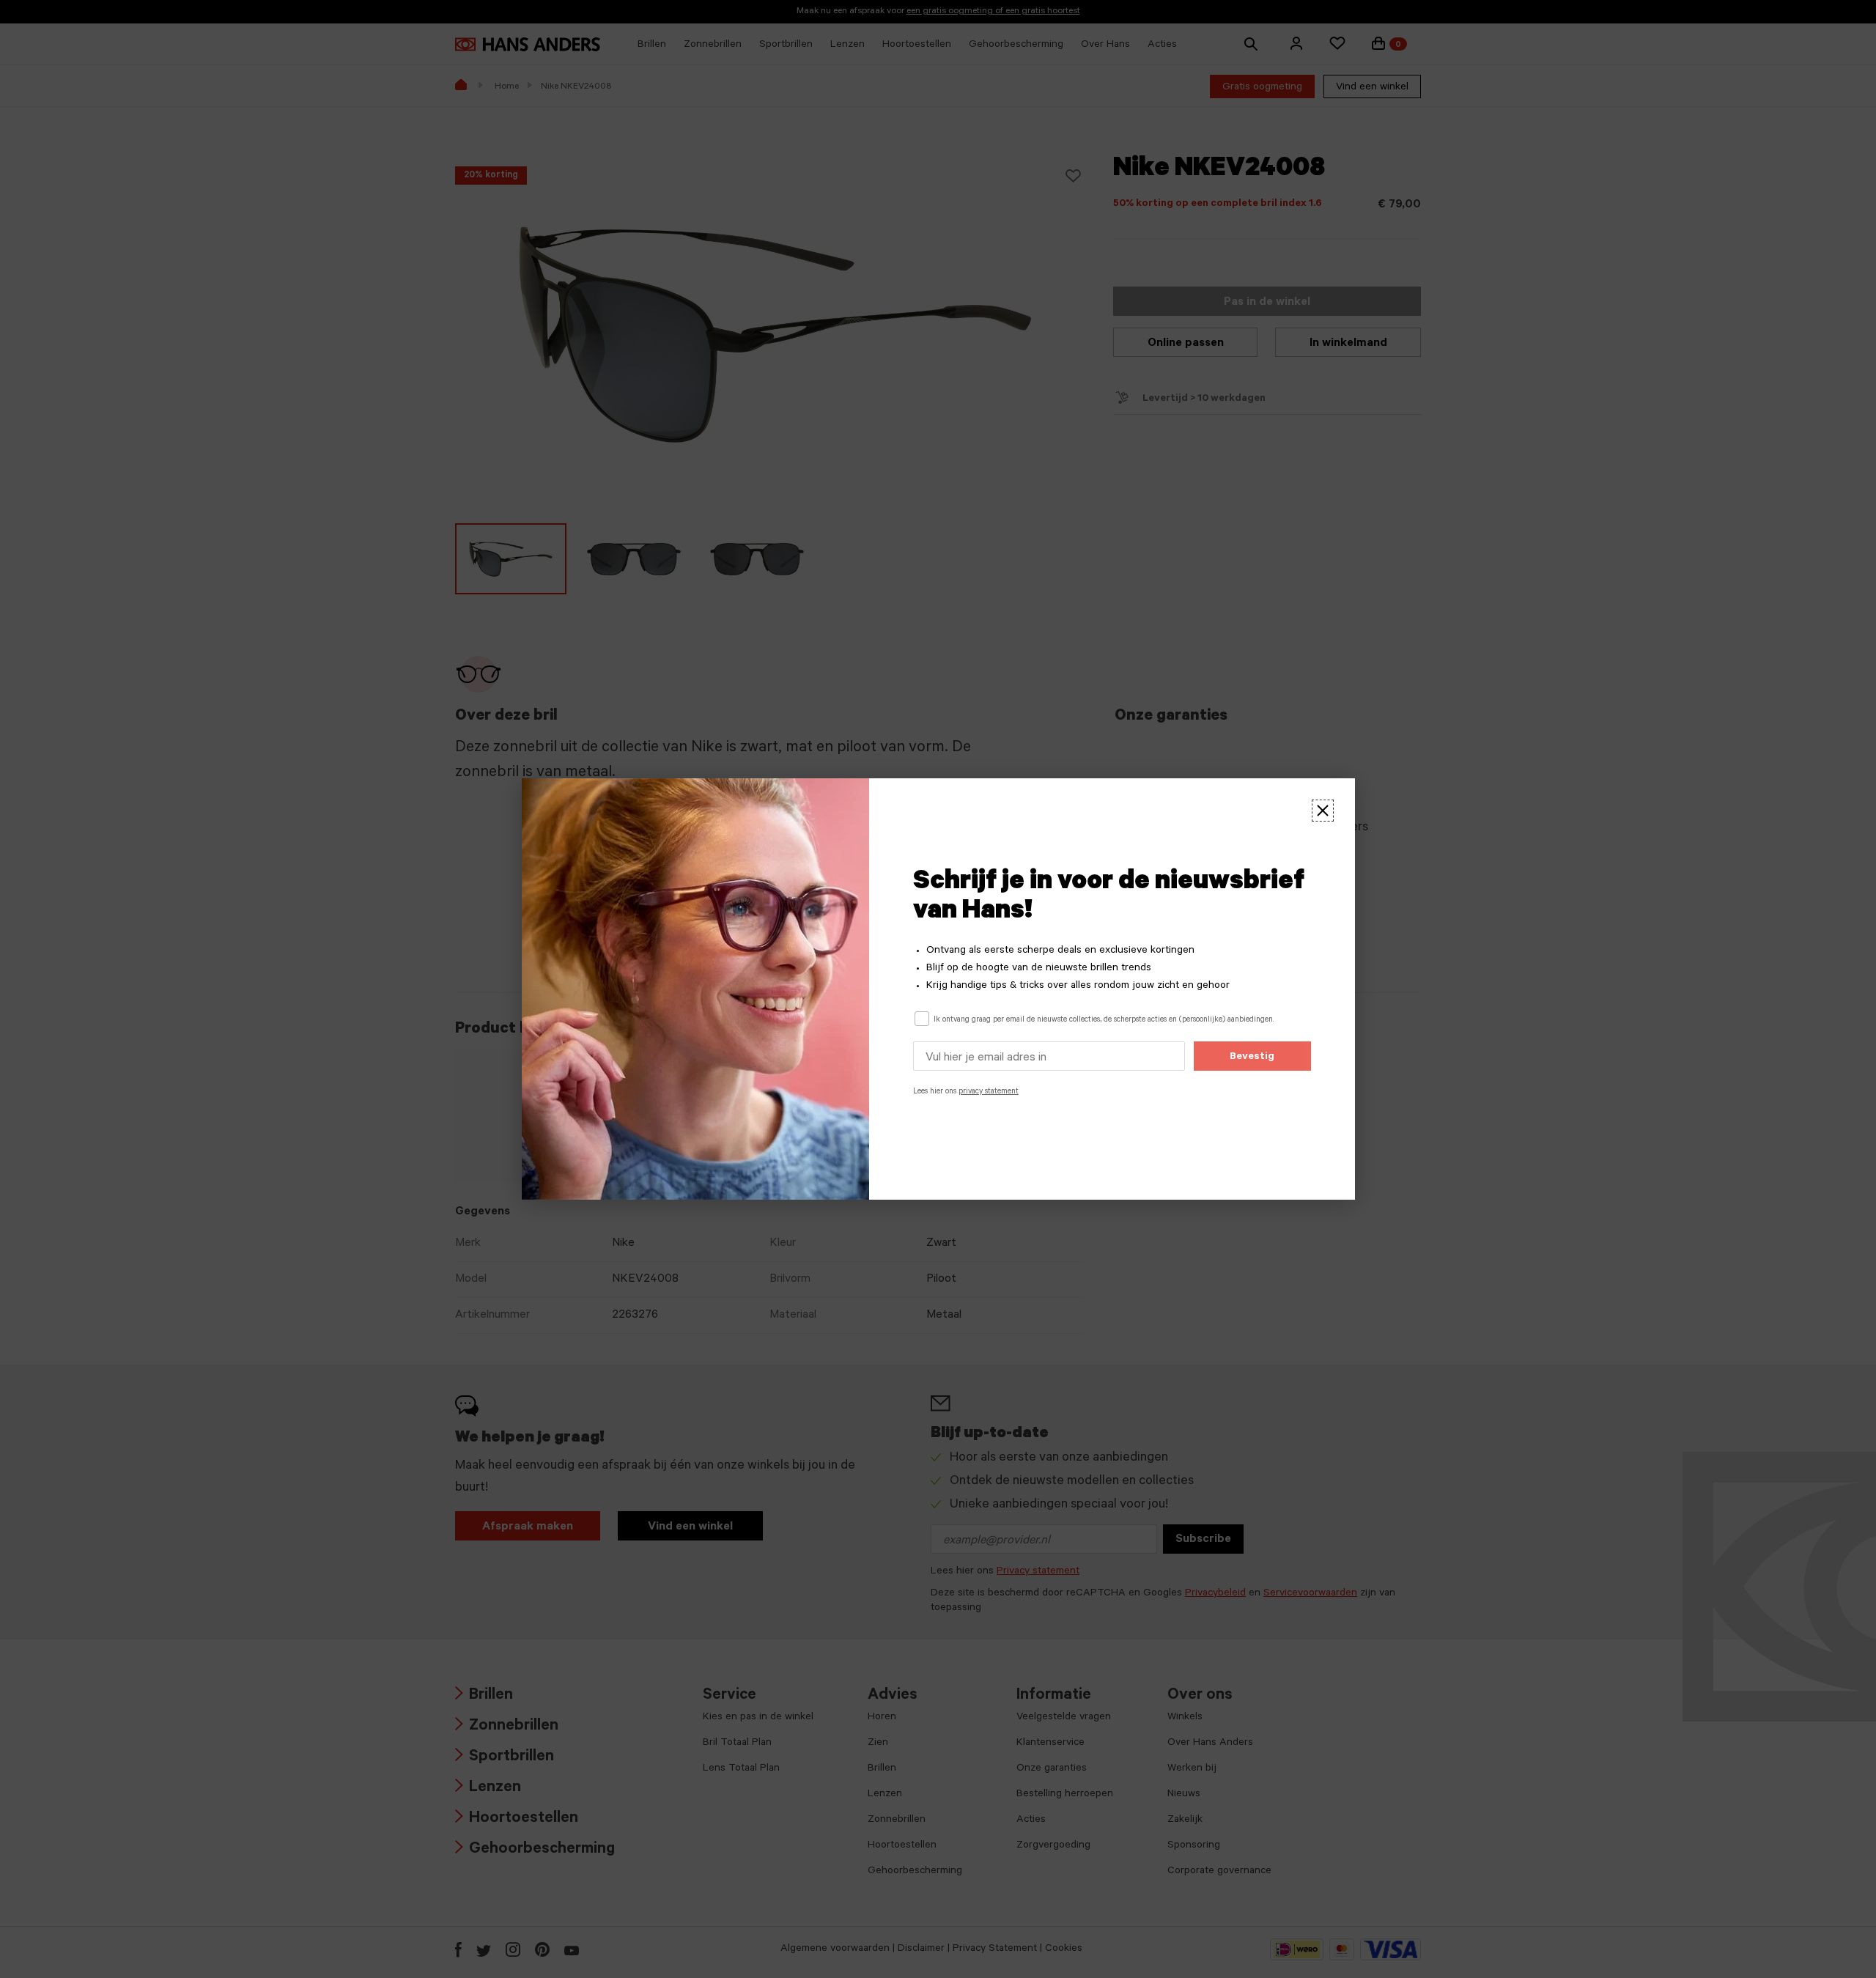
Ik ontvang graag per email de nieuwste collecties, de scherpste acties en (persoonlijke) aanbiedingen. (1104, 1020)
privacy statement (989, 1092)
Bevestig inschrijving (1252, 1061)
